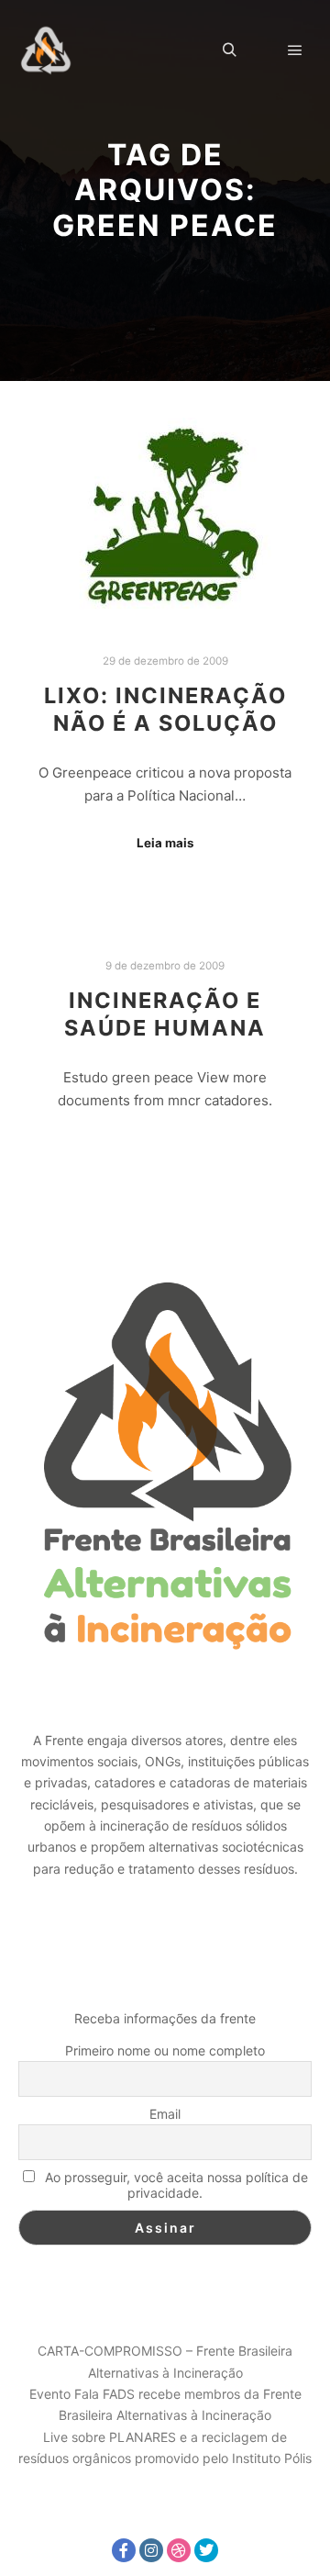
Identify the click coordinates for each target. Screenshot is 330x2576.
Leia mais (165, 843)
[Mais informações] (262, 50)
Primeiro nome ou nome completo (165, 2050)
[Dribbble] (179, 2550)
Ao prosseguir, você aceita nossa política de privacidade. (175, 2185)
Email (165, 2114)
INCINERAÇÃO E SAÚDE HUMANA (165, 1014)
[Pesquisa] (229, 50)
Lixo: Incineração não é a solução (165, 710)
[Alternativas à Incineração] (46, 50)
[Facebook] (124, 2550)
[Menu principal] (295, 50)
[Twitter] (206, 2550)
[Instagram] (151, 2550)
